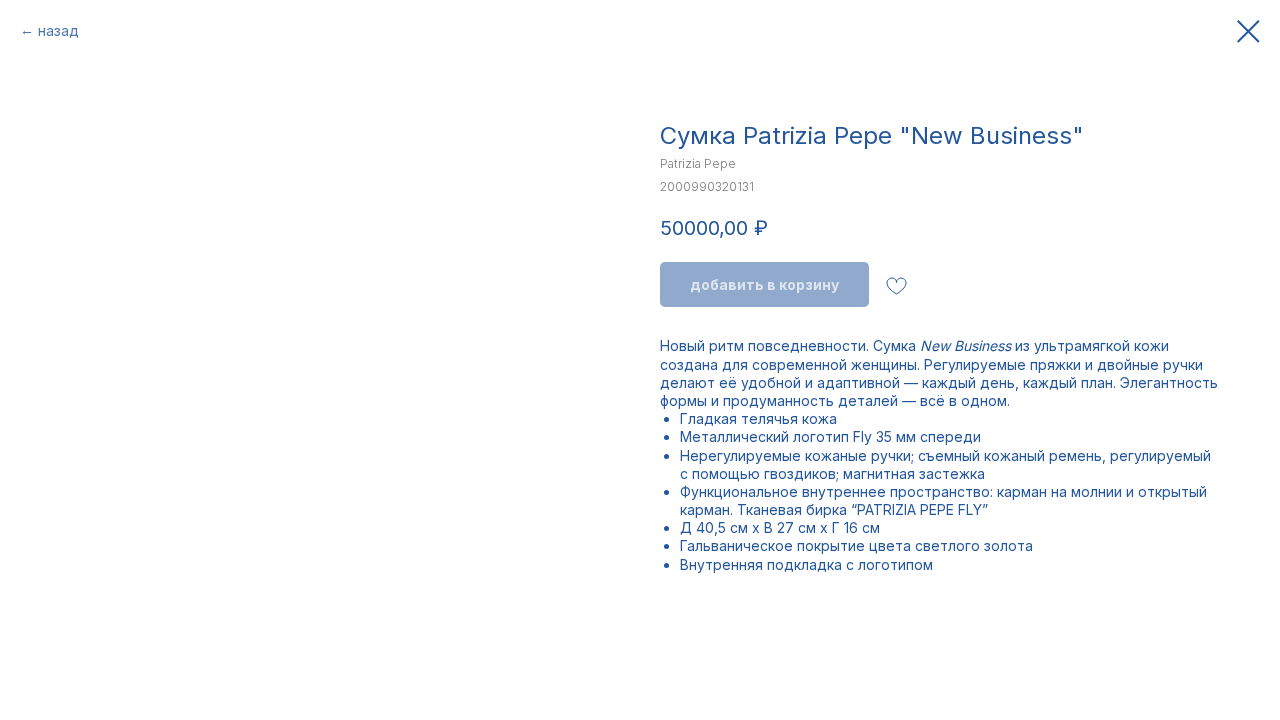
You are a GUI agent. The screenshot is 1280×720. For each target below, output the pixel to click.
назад (58, 30)
